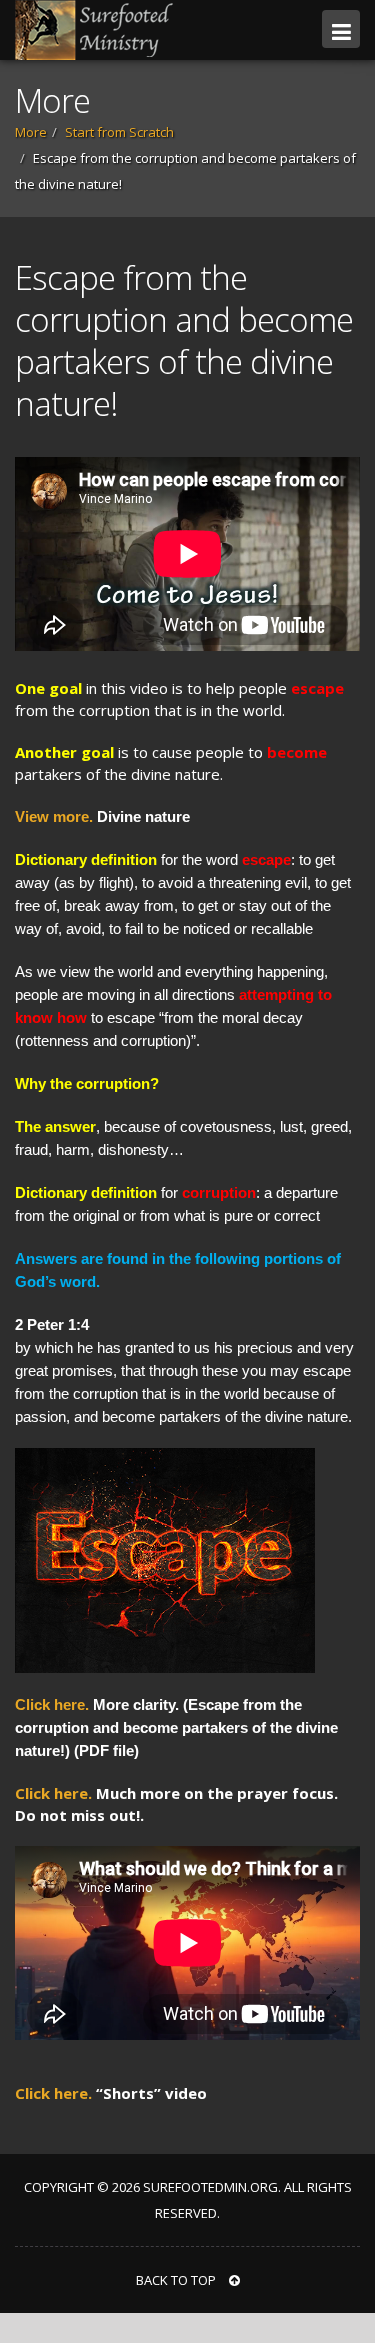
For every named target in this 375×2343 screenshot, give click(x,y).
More (31, 132)
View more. (54, 816)
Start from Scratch (119, 132)
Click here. (52, 1704)
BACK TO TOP (177, 2280)
